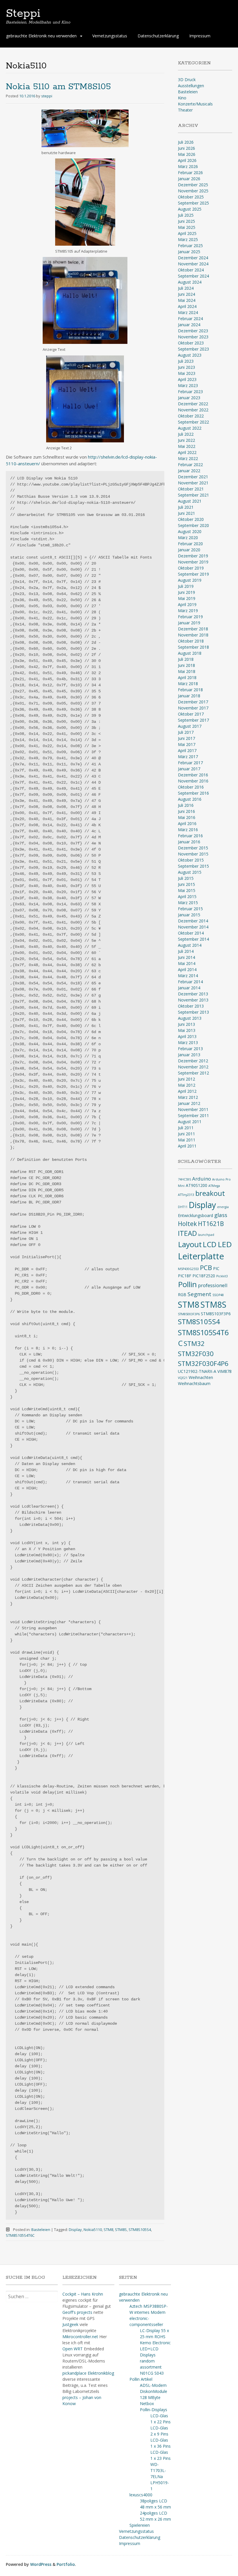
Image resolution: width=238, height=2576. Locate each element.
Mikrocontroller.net (80, 2337)
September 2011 (193, 1115)
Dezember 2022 (193, 404)
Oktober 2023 (191, 343)
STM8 (108, 2230)
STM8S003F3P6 (189, 1314)
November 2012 (193, 1067)
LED (225, 1244)
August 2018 (190, 653)
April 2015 (187, 896)
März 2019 (188, 611)
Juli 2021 (186, 507)
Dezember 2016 (193, 775)
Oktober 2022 (191, 416)
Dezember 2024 (193, 258)
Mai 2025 (187, 227)
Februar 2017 (190, 763)
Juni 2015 (186, 884)
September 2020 (193, 525)
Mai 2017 (187, 744)
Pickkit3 (222, 1276)
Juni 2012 (186, 1079)
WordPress (41, 2564)
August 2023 (190, 355)
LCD (210, 1244)
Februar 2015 (190, 909)
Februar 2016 (190, 836)
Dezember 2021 (193, 477)
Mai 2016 (187, 817)
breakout (210, 1193)
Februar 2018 (190, 690)
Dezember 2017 (193, 702)
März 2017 (188, 757)
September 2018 (193, 647)
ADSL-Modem (153, 2385)
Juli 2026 (186, 142)
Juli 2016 (186, 805)
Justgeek (70, 2324)
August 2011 (190, 1122)
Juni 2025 (186, 221)
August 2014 (190, 945)
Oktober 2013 (191, 1006)
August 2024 (190, 282)
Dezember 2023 (193, 331)
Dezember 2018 (193, 629)
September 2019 (193, 574)
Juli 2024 (186, 288)
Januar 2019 (189, 623)
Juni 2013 (186, 1024)
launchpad (206, 1235)
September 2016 (193, 793)
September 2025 (193, 203)
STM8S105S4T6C (20, 2235)
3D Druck (187, 80)
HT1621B (211, 1224)
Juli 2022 (186, 434)
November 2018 (193, 635)
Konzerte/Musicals (195, 104)
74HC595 (184, 1179)
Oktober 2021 (191, 489)
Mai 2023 (187, 373)
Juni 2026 (186, 148)
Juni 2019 (186, 592)
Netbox (147, 2403)
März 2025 (188, 239)
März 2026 (188, 166)
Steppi (23, 14)
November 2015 (193, 854)
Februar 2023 (190, 392)
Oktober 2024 (191, 270)
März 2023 (188, 385)
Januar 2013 (189, 1055)
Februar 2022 (190, 465)
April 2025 (187, 233)
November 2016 (193, 781)
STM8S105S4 (140, 2230)
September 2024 (193, 276)
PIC (216, 1268)
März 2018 (188, 684)
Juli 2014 (186, 951)
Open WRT (73, 2349)
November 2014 (193, 927)
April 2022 (187, 452)
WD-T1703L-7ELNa (158, 2470)
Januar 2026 (189, 179)
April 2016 (187, 823)
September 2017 (193, 720)
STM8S (121, 2230)
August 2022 (190, 428)
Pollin (187, 1284)
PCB (206, 1268)
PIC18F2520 (204, 1276)
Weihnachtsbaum (194, 1383)
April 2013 (187, 1036)
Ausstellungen (191, 86)
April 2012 (187, 1091)
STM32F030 (196, 1354)
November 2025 (193, 191)
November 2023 (193, 337)
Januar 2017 (189, 769)
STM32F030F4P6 (203, 1363)
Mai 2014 (187, 963)
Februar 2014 (190, 982)
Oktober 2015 (191, 860)
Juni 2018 (186, 665)
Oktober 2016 (191, 787)
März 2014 (188, 976)
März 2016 (188, 830)
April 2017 (187, 750)
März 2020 (188, 538)
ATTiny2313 (186, 1195)
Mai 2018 (187, 671)
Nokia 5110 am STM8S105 (58, 87)
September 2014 (193, 939)
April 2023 (187, 379)
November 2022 (193, 410)
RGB (182, 1295)
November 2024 (193, 264)
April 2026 (187, 160)
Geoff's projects (77, 2312)
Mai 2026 (187, 154)
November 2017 (193, 708)
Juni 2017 (186, 738)
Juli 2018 (186, 659)
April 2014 (187, 969)
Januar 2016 (189, 842)
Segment (199, 1294)
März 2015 (188, 903)
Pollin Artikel (141, 2379)
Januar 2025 (189, 252)
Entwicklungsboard (195, 1215)
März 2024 (188, 312)
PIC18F (185, 1276)
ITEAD (187, 1233)
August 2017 (190, 726)
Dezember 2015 (193, 848)
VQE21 (183, 1378)
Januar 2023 (189, 398)
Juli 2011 (186, 1128)
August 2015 (190, 872)
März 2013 (188, 1042)
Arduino (202, 1179)
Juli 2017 (186, 732)
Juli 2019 (186, 586)
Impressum (200, 36)
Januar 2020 (189, 550)
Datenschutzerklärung (158, 36)
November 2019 (193, 562)
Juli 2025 (186, 215)
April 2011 (187, 1146)
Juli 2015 (186, 878)
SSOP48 (218, 1295)
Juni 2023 (186, 367)
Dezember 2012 (193, 1061)
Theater (185, 110)
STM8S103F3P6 (216, 1314)
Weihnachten (201, 1377)
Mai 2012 (187, 1085)
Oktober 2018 (191, 641)
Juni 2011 (186, 1134)
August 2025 (190, 209)
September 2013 (193, 1012)
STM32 (194, 1343)
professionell (213, 1285)
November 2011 (193, 1109)
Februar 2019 (190, 617)
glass (221, 1215)
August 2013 (190, 1018)
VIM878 (225, 1371)
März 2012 (188, 1097)
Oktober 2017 (191, 714)
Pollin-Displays (154, 2410)
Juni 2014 (186, 957)
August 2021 (190, 501)
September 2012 (193, 1073)
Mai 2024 (187, 300)
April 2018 (187, 677)
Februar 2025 (190, 246)
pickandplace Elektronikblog (88, 2373)
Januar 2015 (189, 915)
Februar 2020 (190, 544)
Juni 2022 (186, 440)
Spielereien (140, 2525)
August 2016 (190, 799)
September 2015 (193, 866)
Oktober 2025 (191, 197)
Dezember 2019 (193, 556)
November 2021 (193, 483)
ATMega (214, 1186)
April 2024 (187, 306)
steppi (47, 96)
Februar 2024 (190, 319)
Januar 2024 (189, 325)
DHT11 (183, 1207)
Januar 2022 (189, 471)
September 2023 (193, 349)
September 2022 (193, 422)
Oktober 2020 (191, 519)
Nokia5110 (93, 2230)
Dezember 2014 (193, 921)
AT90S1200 (196, 1185)
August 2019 (190, 580)
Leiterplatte (201, 1256)
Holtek (187, 1224)
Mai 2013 (187, 1030)
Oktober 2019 (191, 568)
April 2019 (187, 604)
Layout (190, 1244)
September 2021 (193, 495)
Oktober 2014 (191, 933)
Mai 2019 (187, 598)
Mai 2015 (187, 890)
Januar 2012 (189, 1103)
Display (75, 2230)
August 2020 (190, 531)
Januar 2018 (189, 696)
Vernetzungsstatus (110, 36)
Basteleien (41, 2230)
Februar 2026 (190, 173)
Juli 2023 (186, 361)
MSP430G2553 (188, 1269)
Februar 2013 (190, 1049)
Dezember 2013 (193, 994)
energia (223, 1207)
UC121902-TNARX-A (197, 1371)
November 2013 (193, 1000)
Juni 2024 (186, 294)
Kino (182, 98)
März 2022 (188, 458)
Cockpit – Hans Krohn (83, 2294)
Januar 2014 (189, 988)
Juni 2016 (186, 811)
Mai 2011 (187, 1140)
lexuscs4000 (141, 2495)
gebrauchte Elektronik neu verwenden (41, 36)
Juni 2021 (186, 513)
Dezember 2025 (193, 185)
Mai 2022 (187, 446)
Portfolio (66, 2564)
